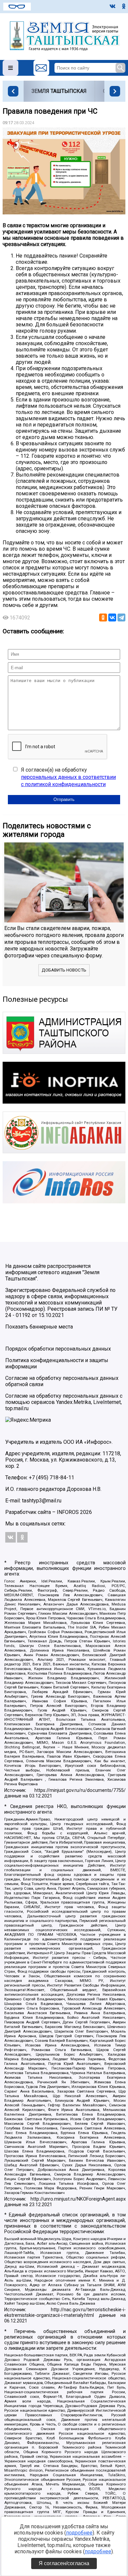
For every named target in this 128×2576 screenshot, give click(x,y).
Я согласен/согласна (64, 2563)
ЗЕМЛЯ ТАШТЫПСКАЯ (59, 91)
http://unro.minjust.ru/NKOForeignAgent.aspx (78, 2199)
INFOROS (68, 1512)
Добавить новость (64, 970)
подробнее (79, 2533)
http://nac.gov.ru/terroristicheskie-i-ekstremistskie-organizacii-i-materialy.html (65, 2313)
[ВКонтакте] (112, 617)
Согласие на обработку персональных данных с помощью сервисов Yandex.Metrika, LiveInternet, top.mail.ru (64, 1402)
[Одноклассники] (103, 617)
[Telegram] (121, 617)
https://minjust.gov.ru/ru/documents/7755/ (80, 1790)
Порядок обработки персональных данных (58, 1349)
